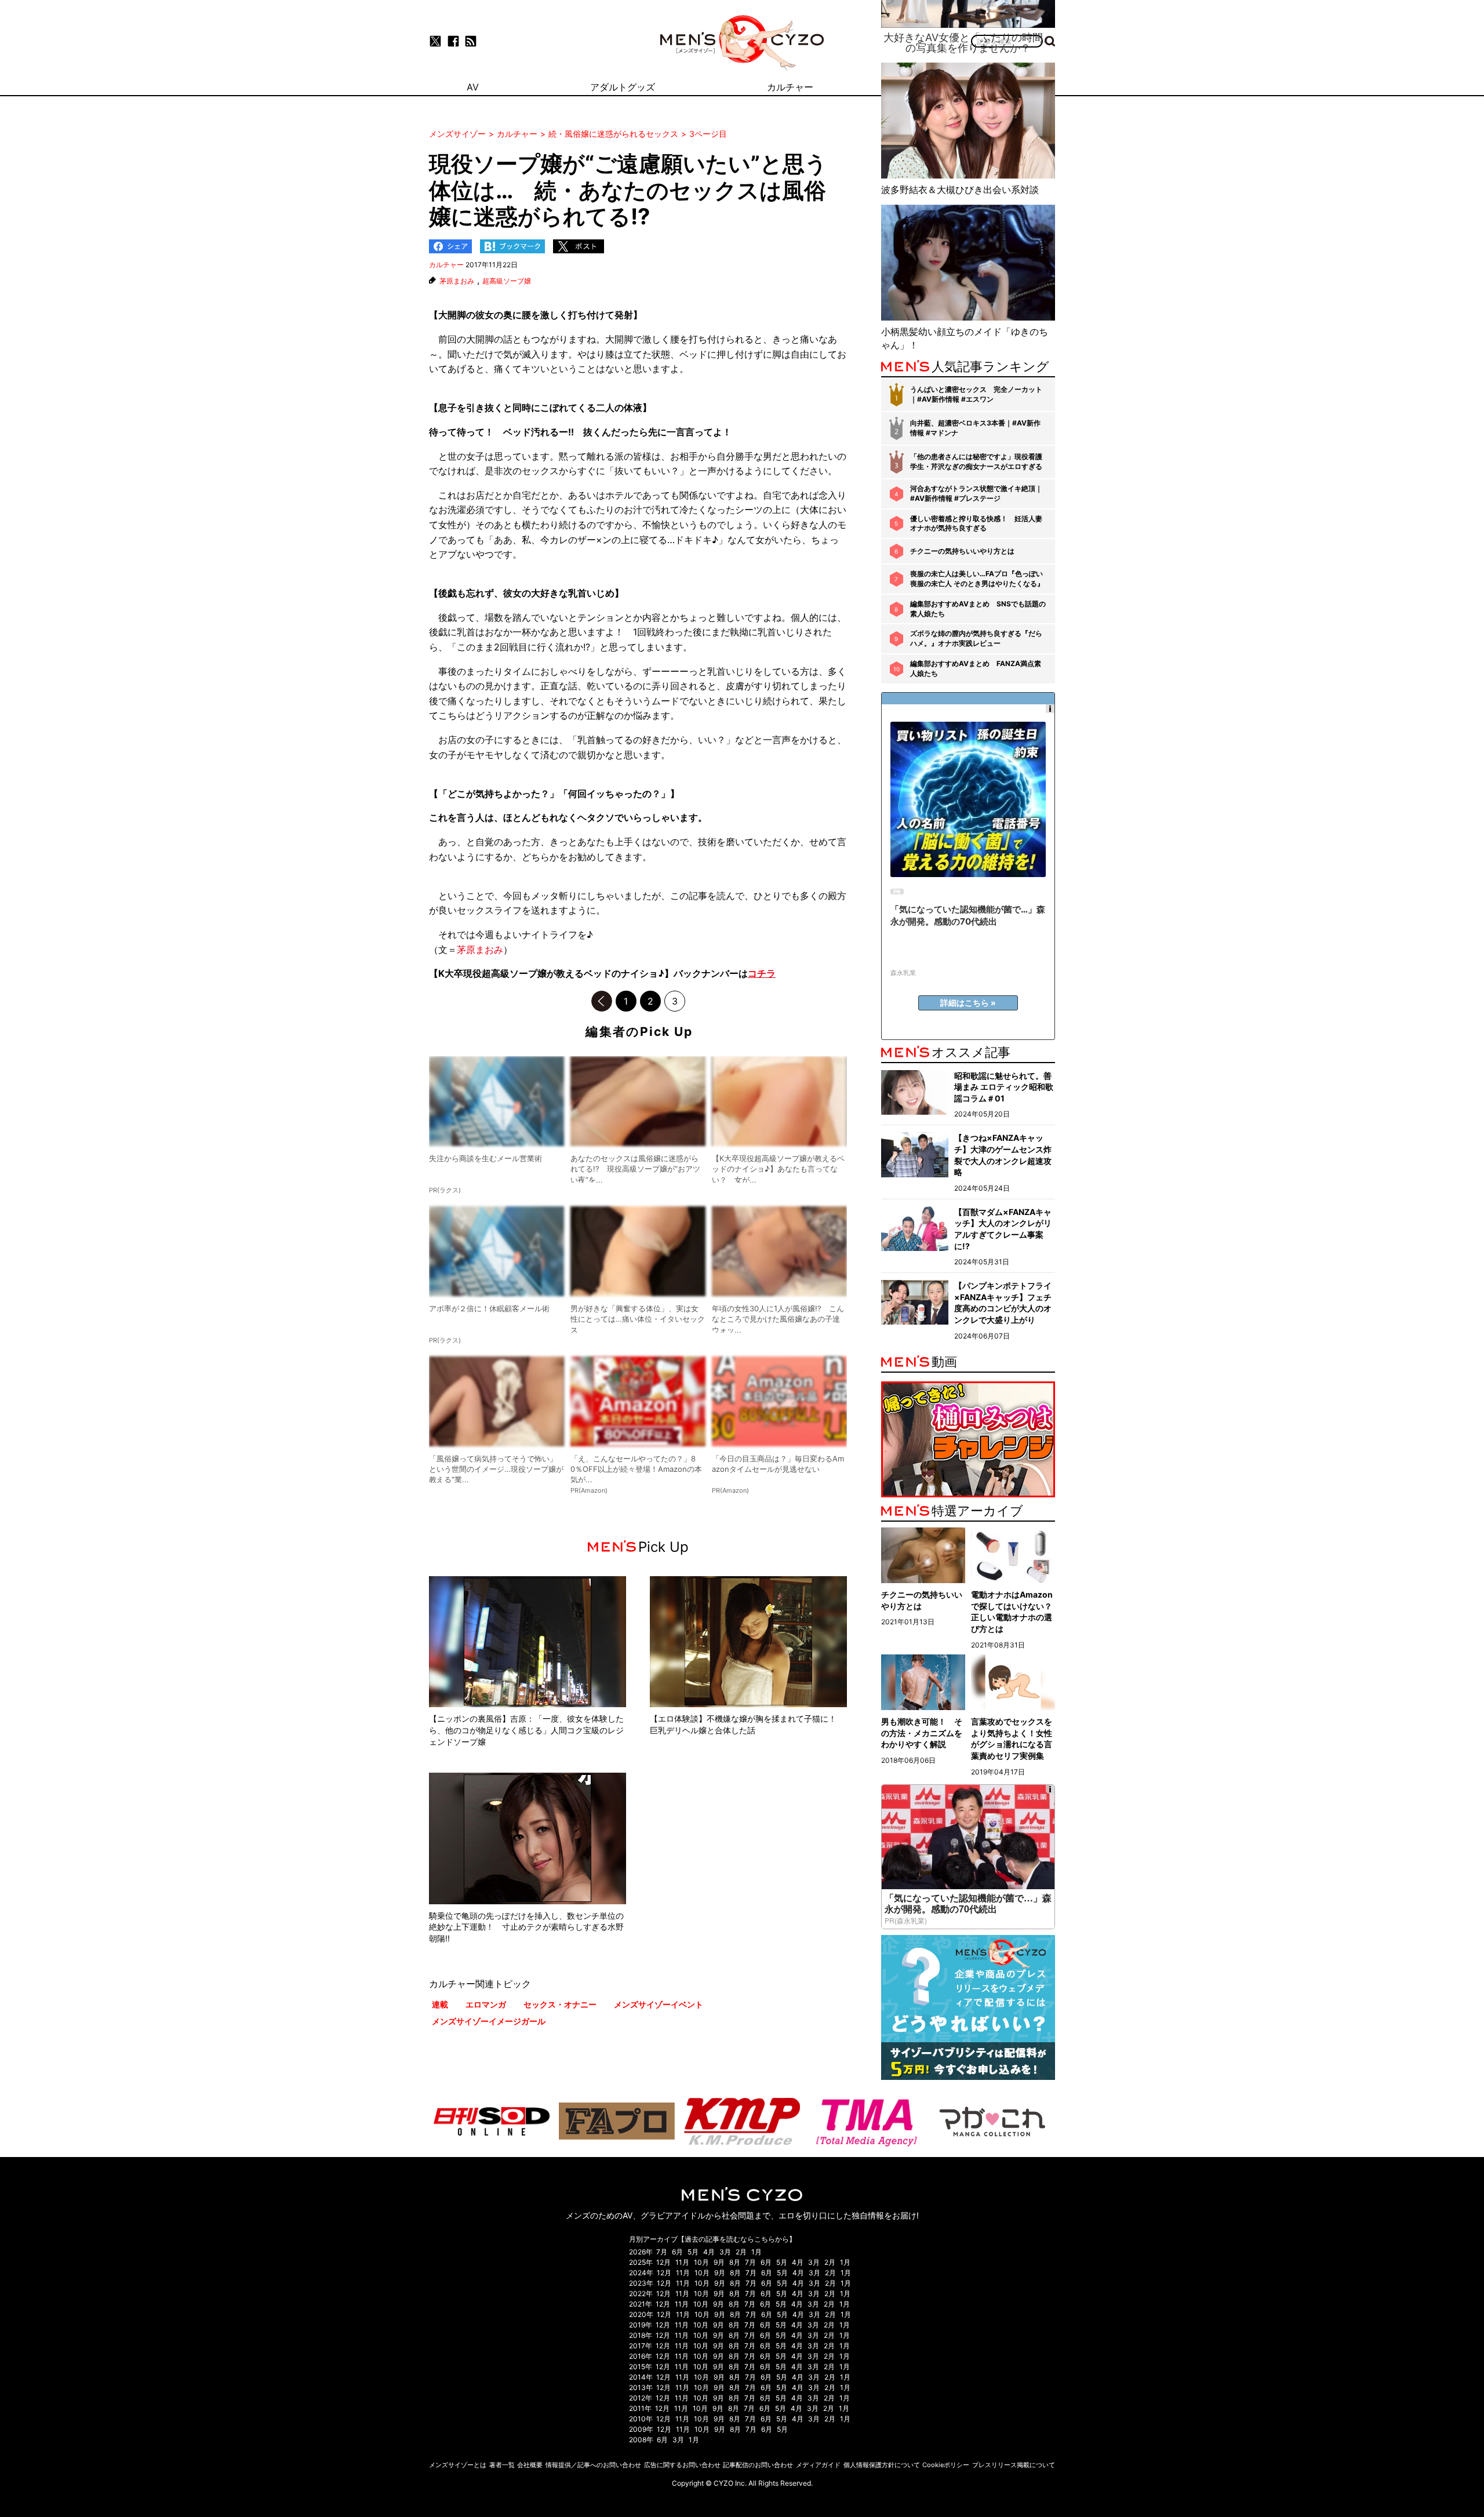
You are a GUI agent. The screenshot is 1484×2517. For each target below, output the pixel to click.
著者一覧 (502, 2465)
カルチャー (446, 265)
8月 (735, 2262)
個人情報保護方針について (882, 2465)
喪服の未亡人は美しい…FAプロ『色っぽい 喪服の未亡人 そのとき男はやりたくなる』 (977, 579)
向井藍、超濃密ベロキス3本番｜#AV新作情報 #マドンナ (975, 428)
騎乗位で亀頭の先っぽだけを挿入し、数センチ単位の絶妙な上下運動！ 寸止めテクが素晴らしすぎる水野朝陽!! (526, 1927)
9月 (719, 2262)
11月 (682, 2262)
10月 (701, 2262)
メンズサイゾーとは (458, 2465)
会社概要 (530, 2465)
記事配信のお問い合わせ (758, 2465)
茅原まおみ (457, 281)
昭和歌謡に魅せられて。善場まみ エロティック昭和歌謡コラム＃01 (1004, 1087)
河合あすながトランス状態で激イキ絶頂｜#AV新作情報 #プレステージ (976, 493)
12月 (663, 2262)
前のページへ (602, 1001)
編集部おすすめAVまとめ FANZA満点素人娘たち (976, 668)
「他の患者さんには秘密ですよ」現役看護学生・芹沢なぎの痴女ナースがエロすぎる (976, 461)
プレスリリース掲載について (1014, 2465)
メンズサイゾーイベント (659, 2004)
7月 (662, 2252)
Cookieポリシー (946, 2465)
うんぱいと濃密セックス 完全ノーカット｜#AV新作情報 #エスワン (976, 394)
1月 (756, 2252)
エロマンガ (486, 2004)
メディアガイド (818, 2465)
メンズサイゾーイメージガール (489, 2021)
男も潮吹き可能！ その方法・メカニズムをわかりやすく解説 (922, 1733)
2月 (741, 2252)
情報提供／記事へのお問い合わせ (593, 2465)
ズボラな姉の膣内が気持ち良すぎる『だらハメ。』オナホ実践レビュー (976, 638)
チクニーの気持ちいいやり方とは (962, 551)
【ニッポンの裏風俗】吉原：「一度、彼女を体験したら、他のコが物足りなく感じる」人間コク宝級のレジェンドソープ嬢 (526, 1730)
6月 (677, 2252)
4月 (709, 2252)
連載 (440, 2004)
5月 (693, 2252)
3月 (725, 2252)
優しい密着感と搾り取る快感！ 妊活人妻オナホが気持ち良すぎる (976, 523)
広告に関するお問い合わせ (682, 2465)
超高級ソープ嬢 (507, 281)
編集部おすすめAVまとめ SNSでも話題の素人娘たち (978, 609)
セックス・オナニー (560, 2004)
